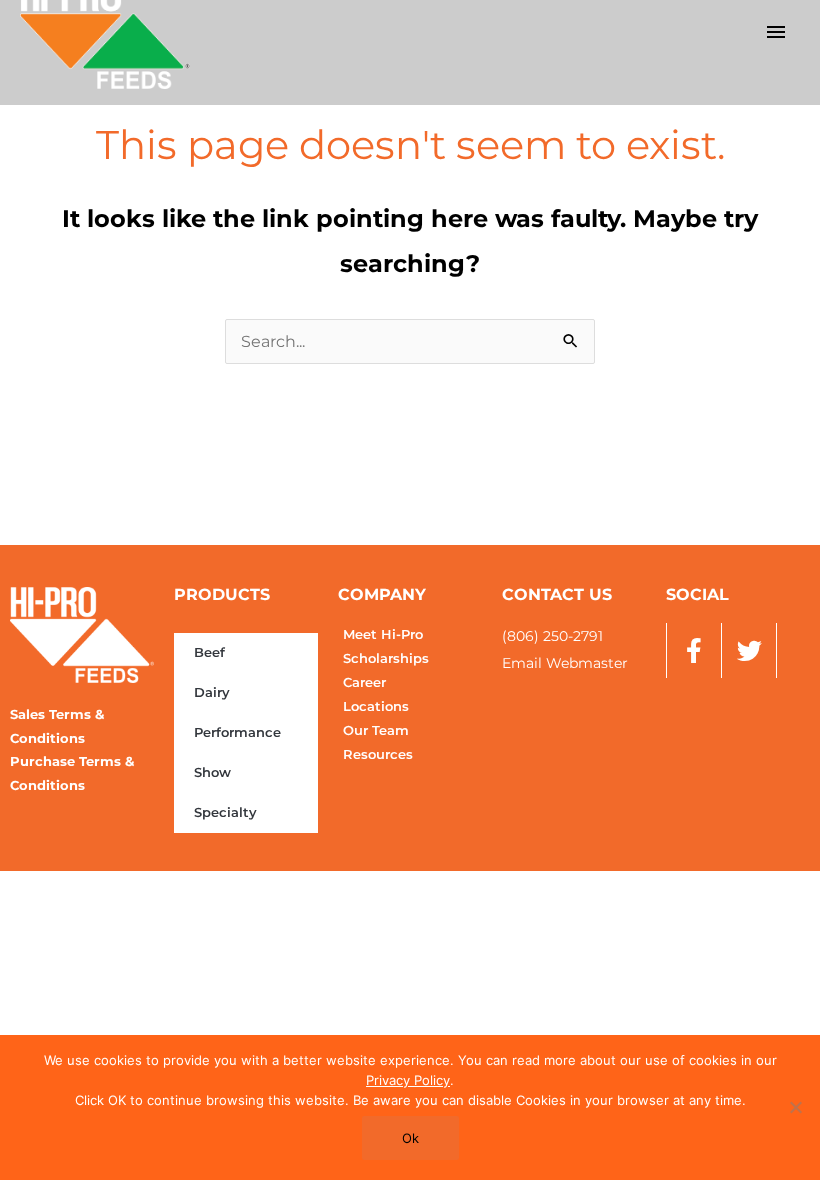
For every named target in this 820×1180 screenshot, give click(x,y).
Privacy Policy (408, 1080)
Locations (376, 706)
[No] (795, 1107)
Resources (378, 754)
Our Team (376, 730)
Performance (237, 732)
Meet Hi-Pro (383, 634)
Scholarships (386, 658)
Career (364, 682)
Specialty (225, 812)
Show (212, 772)
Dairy (212, 692)
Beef (209, 652)
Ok (410, 1138)
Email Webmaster (565, 663)
